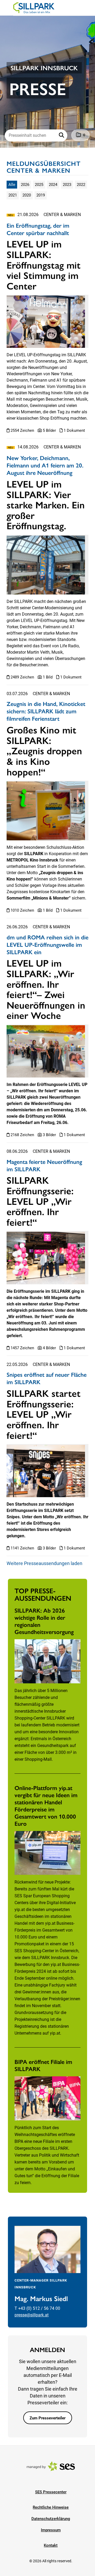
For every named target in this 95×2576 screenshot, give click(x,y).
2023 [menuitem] (67, 185)
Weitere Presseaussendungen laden (44, 1563)
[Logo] (34, 8)
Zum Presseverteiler (47, 2418)
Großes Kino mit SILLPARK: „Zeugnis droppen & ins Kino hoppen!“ (44, 750)
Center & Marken (62, 215)
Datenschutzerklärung (51, 2519)
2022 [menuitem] (81, 185)
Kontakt (51, 2545)
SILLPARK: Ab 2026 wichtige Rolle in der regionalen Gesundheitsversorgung (44, 1621)
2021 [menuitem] (13, 195)
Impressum (51, 2530)
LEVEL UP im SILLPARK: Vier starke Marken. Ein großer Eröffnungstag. (46, 504)
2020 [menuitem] (27, 195)
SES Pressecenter (51, 2492)
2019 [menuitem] (41, 195)
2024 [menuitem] (53, 185)
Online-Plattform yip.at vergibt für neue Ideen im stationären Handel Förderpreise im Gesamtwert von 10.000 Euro (46, 1805)
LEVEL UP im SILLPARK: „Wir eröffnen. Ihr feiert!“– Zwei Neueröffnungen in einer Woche (46, 989)
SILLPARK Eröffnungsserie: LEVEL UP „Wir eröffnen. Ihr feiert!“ (40, 1201)
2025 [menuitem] (39, 185)
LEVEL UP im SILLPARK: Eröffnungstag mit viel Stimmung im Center (44, 264)
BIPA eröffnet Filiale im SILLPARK (43, 2065)
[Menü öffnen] (9, 7)
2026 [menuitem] (25, 185)
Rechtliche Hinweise (51, 2507)
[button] (62, 135)
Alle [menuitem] (12, 185)
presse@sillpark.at (32, 2315)
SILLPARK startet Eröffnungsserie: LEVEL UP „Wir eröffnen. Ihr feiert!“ (44, 1414)
